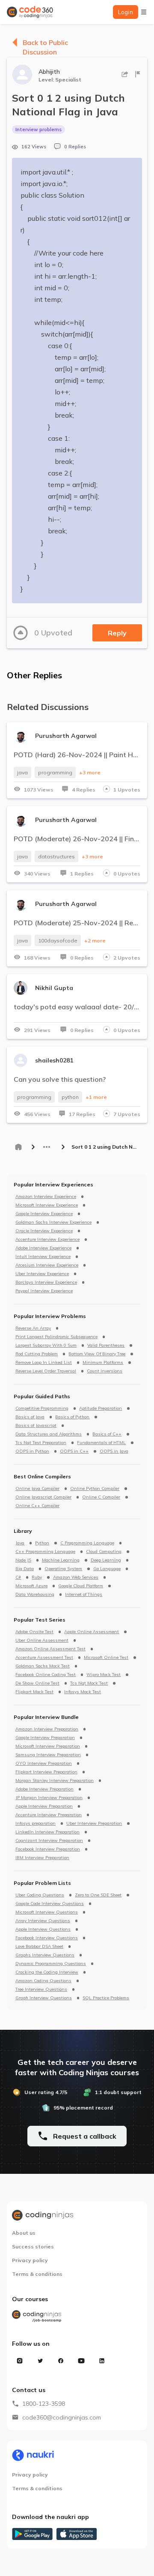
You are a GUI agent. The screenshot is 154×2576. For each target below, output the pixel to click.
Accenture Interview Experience (47, 1240)
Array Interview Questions (43, 1921)
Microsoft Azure (31, 1586)
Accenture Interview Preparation (49, 1815)
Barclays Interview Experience (46, 1282)
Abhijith (49, 72)
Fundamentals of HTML (101, 1443)
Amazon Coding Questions (43, 1981)
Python (42, 1543)
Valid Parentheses (106, 1345)
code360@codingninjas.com (62, 2417)
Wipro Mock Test (104, 1675)
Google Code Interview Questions (50, 1904)
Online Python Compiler (95, 1489)
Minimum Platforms (103, 1363)
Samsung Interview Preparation (48, 1755)
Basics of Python (72, 1417)
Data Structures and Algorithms (49, 1434)
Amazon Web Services (76, 1577)
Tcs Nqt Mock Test (89, 1683)
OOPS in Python (32, 1451)
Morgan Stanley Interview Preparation (55, 1781)
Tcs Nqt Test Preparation (41, 1443)
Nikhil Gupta (54, 988)
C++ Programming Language (45, 1552)
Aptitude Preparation (101, 1408)
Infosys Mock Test (83, 1692)
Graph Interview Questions (44, 1998)
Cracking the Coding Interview (47, 1972)
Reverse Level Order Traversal (46, 1371)
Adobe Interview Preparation (44, 1789)
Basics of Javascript (36, 1426)
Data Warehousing (35, 1595)
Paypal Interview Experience (44, 1291)
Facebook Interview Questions (47, 1938)
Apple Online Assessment (92, 1632)
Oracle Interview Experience (44, 1231)
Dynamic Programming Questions (51, 1964)
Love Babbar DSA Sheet (39, 1947)
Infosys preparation (36, 1824)
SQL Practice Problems (106, 1998)
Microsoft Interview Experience (47, 1205)
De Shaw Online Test (37, 1683)
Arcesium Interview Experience (47, 1265)
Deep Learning (106, 1560)
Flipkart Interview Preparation (46, 1772)
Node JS (23, 1560)
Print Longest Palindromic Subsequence (56, 1337)
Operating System (63, 1569)
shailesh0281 (54, 1060)
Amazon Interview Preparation (47, 1729)
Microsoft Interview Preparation (48, 1746)
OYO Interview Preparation (44, 1763)
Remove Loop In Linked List (44, 1363)
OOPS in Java (114, 1451)
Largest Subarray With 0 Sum (46, 1345)
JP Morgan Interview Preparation (49, 1798)
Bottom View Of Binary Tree (97, 1354)
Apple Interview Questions (43, 1929)
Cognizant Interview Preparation (49, 1841)
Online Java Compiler (37, 1489)
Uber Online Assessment (42, 1640)
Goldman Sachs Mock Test (43, 1666)
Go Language (107, 1569)
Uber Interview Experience (42, 1274)
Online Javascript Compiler (43, 1497)
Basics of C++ (107, 1434)
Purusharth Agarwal (66, 736)
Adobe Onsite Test (34, 1632)
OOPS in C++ (74, 1451)
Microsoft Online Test (106, 1658)
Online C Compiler (101, 1497)
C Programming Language (87, 1543)
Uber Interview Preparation (94, 1824)
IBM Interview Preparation (42, 1858)
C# (18, 1577)
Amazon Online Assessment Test (50, 1649)
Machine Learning (61, 1560)
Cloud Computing (104, 1552)
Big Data (25, 1569)
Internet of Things (84, 1595)
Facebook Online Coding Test (46, 1675)
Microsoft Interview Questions (47, 1912)
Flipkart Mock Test (34, 1692)
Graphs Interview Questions (45, 1955)
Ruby (37, 1577)
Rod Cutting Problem (37, 1354)
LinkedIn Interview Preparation (47, 1832)
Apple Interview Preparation (44, 1806)
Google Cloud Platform (81, 1586)
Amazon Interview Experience (46, 1197)
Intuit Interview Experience (43, 1257)
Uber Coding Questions (40, 1895)
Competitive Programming (42, 1408)
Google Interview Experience (44, 1214)
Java (20, 1543)
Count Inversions (105, 1371)
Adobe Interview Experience (43, 1248)
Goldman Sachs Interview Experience (53, 1222)
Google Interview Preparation (45, 1738)
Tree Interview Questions (41, 1989)
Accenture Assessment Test (44, 1658)
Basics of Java (30, 1417)
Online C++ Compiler (37, 1506)
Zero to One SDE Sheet (98, 1895)
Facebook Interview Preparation (48, 1849)
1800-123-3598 (44, 2404)
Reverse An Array (33, 1328)
